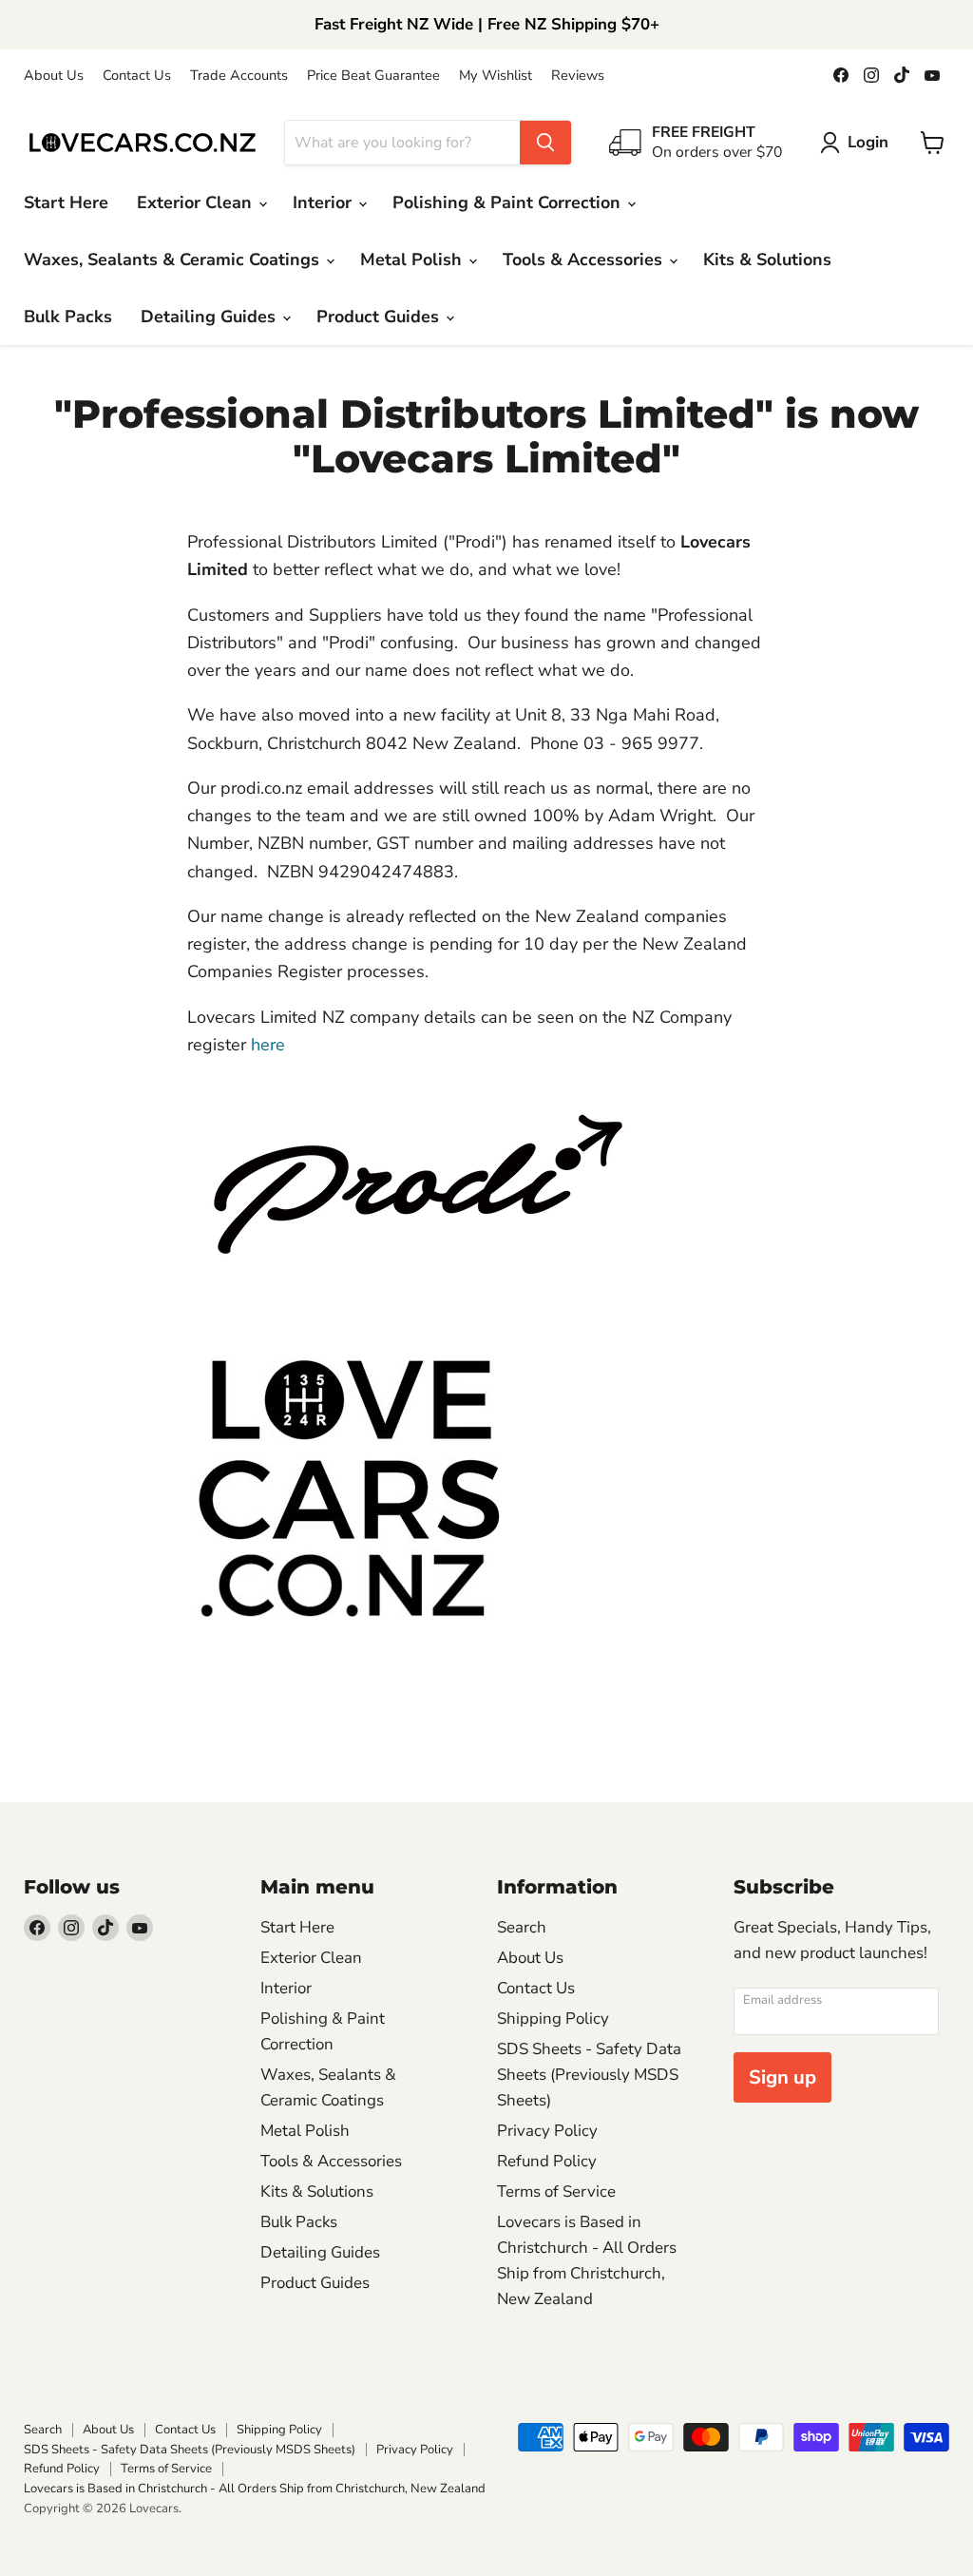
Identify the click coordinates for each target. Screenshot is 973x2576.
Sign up (782, 2077)
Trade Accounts (239, 76)
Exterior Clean (197, 202)
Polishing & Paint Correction (509, 202)
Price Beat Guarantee (373, 76)
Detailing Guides (210, 317)
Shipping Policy (553, 2019)
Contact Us (137, 76)
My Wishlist (496, 76)
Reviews (578, 76)
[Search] (545, 143)
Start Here (66, 202)
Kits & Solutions (767, 260)
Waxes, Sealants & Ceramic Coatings (174, 260)
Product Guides (380, 317)
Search (522, 1927)
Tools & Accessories (585, 260)
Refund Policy (547, 2161)
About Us (54, 76)
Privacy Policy (547, 2131)
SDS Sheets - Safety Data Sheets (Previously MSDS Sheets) (589, 2075)
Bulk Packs (68, 317)
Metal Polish (413, 260)
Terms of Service (556, 2192)
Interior (324, 202)
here (268, 1045)
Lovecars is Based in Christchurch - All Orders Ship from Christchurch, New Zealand (255, 2489)
